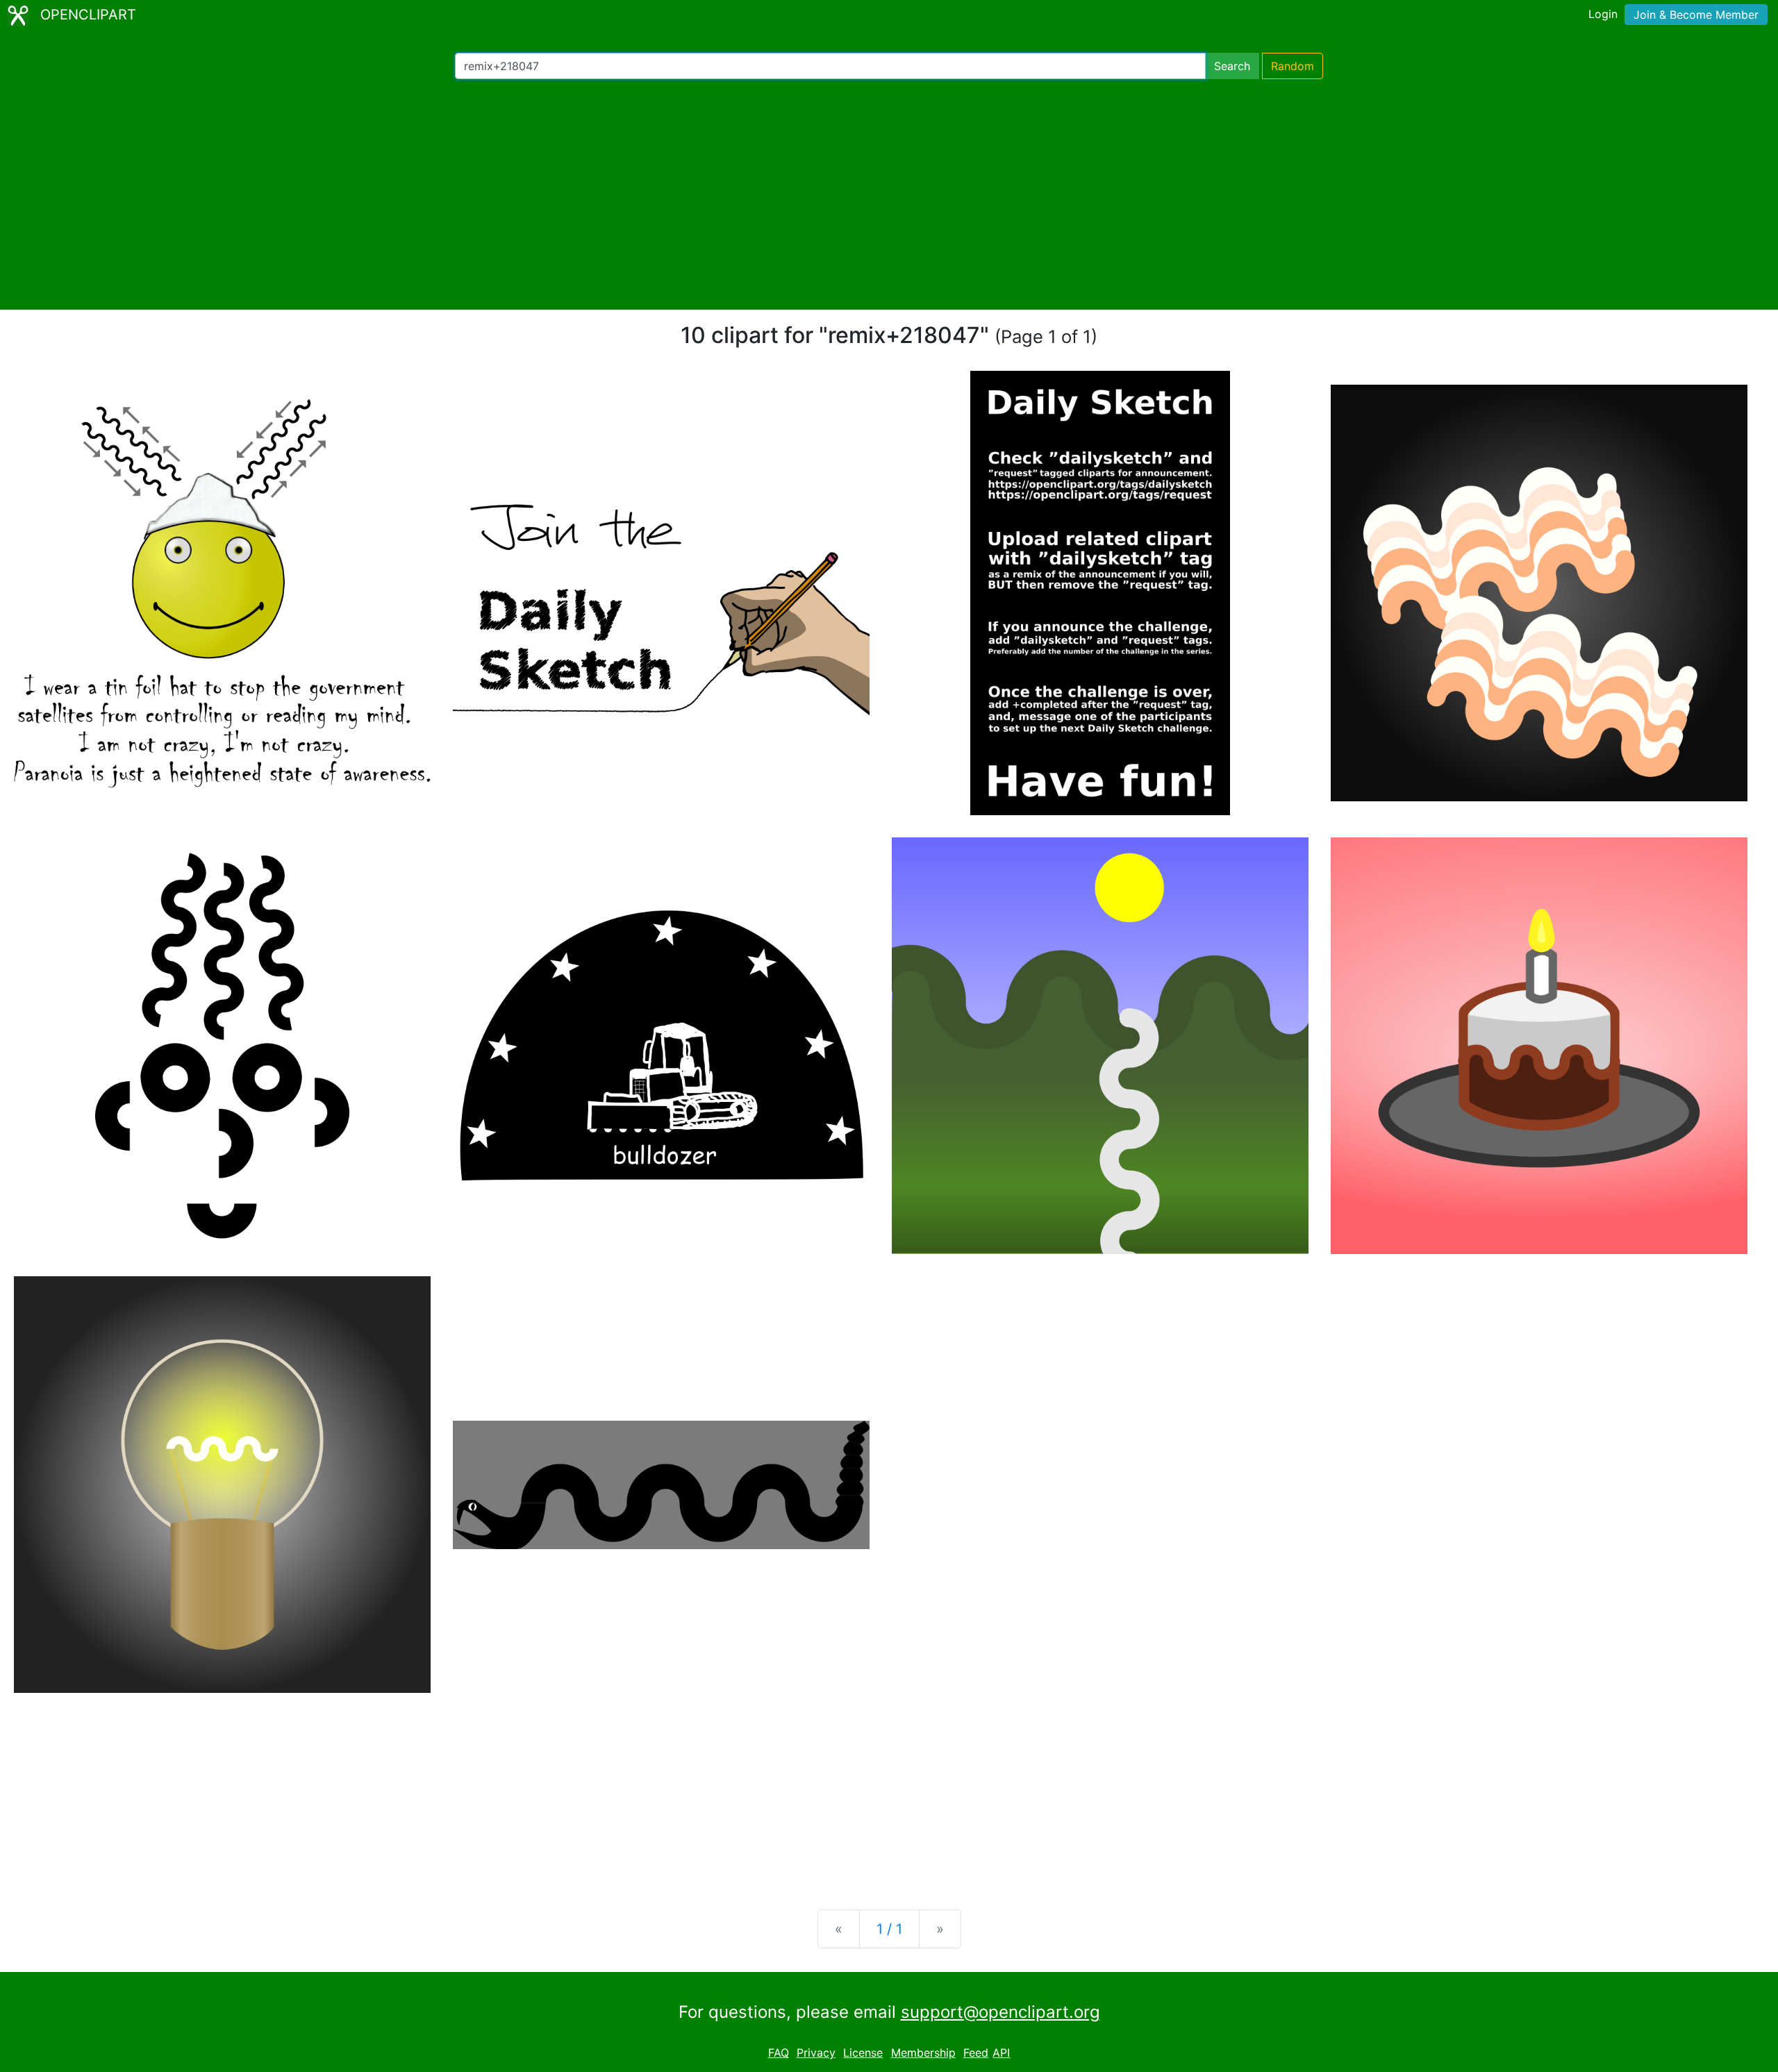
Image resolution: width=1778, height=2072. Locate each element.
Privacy (816, 2053)
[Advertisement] (889, 194)
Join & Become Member (1696, 15)
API (1001, 2053)
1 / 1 (889, 1929)
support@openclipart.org (1000, 2012)
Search (1232, 66)
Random (1293, 66)
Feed (976, 2053)
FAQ (779, 2053)
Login (1603, 14)
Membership (923, 2053)
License (863, 2053)
